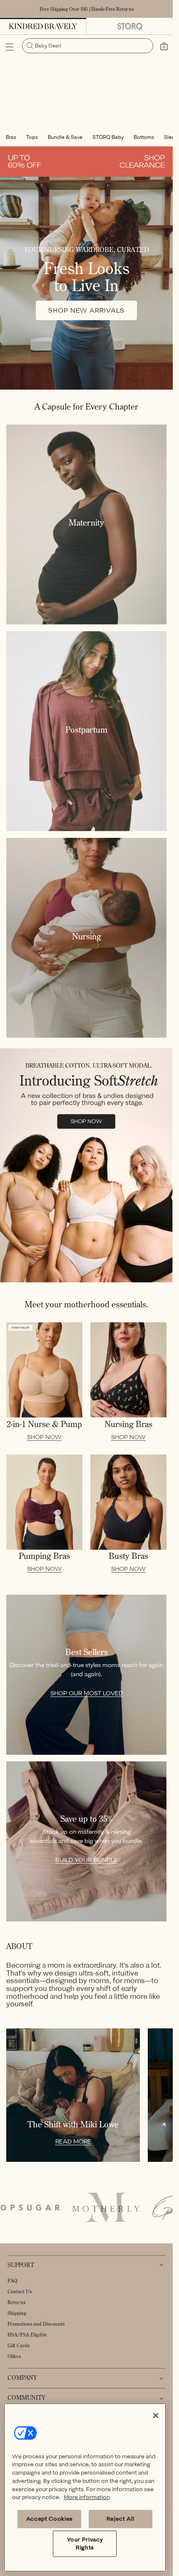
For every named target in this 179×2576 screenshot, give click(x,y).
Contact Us (20, 2291)
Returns (16, 2302)
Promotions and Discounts (36, 2324)
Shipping (17, 2313)
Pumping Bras (44, 1556)
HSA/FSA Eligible (27, 2335)
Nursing (87, 936)
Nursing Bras (128, 1424)
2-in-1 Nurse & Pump (44, 1424)
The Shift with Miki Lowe (73, 2124)
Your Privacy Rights (85, 2543)
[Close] (156, 2415)
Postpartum (86, 730)
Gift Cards (19, 2345)
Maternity (86, 523)
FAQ (12, 2281)
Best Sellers (87, 1652)
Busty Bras (128, 1556)
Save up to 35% (86, 1819)
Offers (14, 2356)
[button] (10, 47)
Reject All (121, 2519)
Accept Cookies (50, 2519)
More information (87, 2497)
